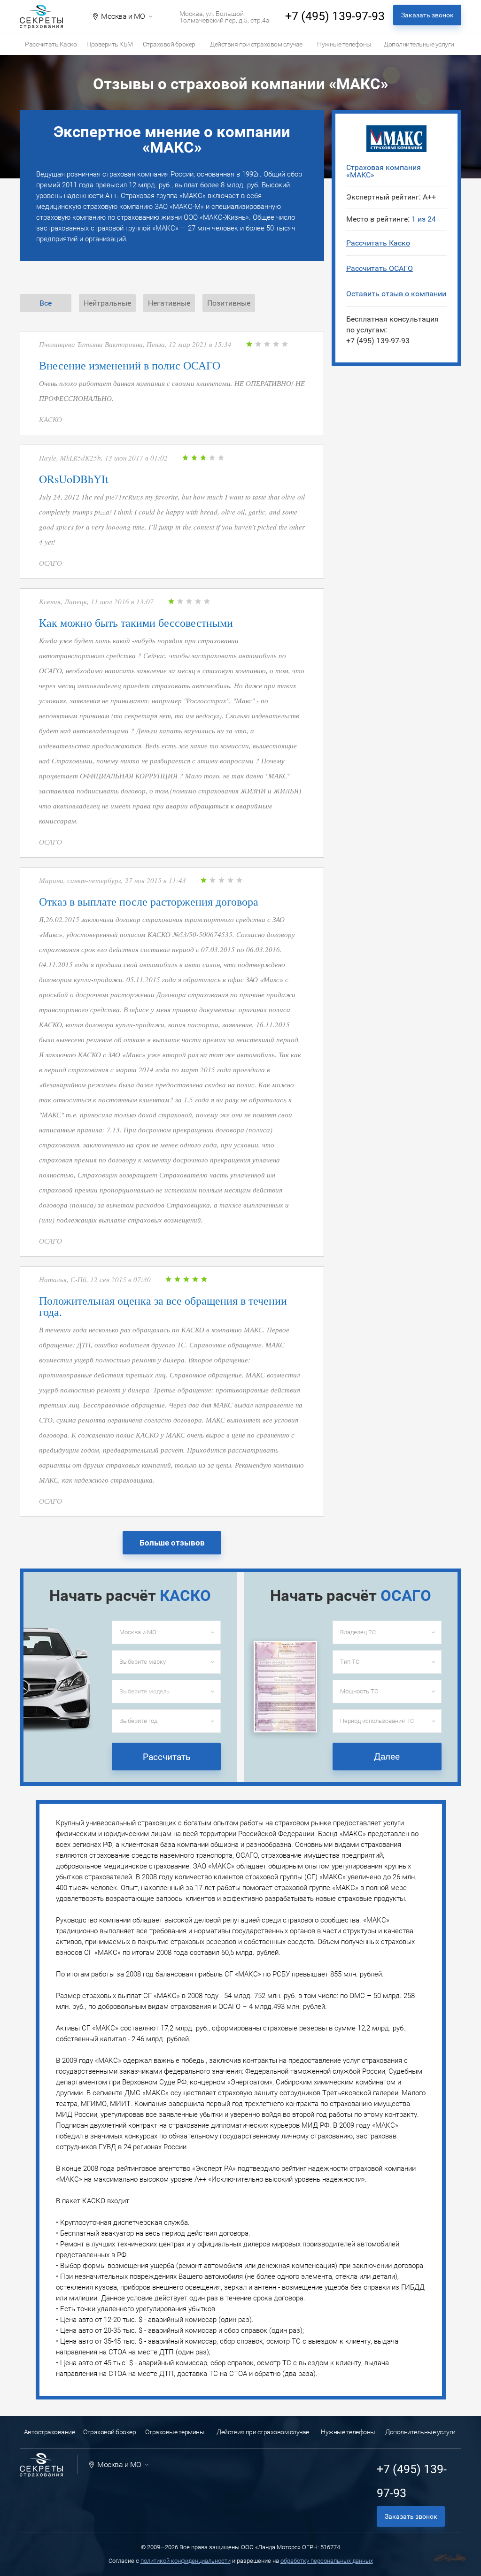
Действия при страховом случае (256, 44)
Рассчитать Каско (51, 44)
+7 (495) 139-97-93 (335, 16)
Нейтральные (107, 303)
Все (46, 303)
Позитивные (229, 303)
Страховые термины (175, 2432)
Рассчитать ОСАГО (380, 268)
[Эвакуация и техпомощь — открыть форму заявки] (450, 2558)
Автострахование (50, 2432)
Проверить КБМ (110, 44)
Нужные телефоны (344, 44)
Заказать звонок (427, 15)
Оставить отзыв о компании (396, 294)
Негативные (169, 303)
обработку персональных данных (327, 2561)
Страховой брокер (169, 44)
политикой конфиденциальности (186, 2561)
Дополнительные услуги (419, 44)
